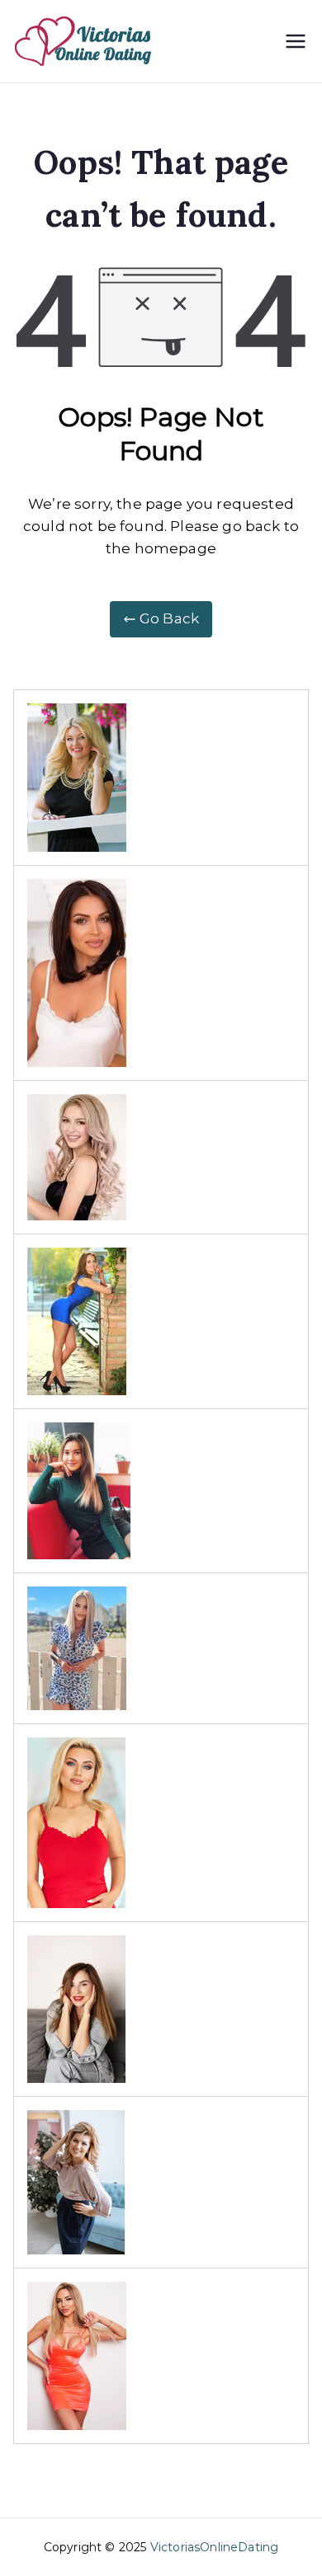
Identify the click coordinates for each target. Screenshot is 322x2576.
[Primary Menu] (296, 41)
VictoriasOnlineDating (215, 2547)
